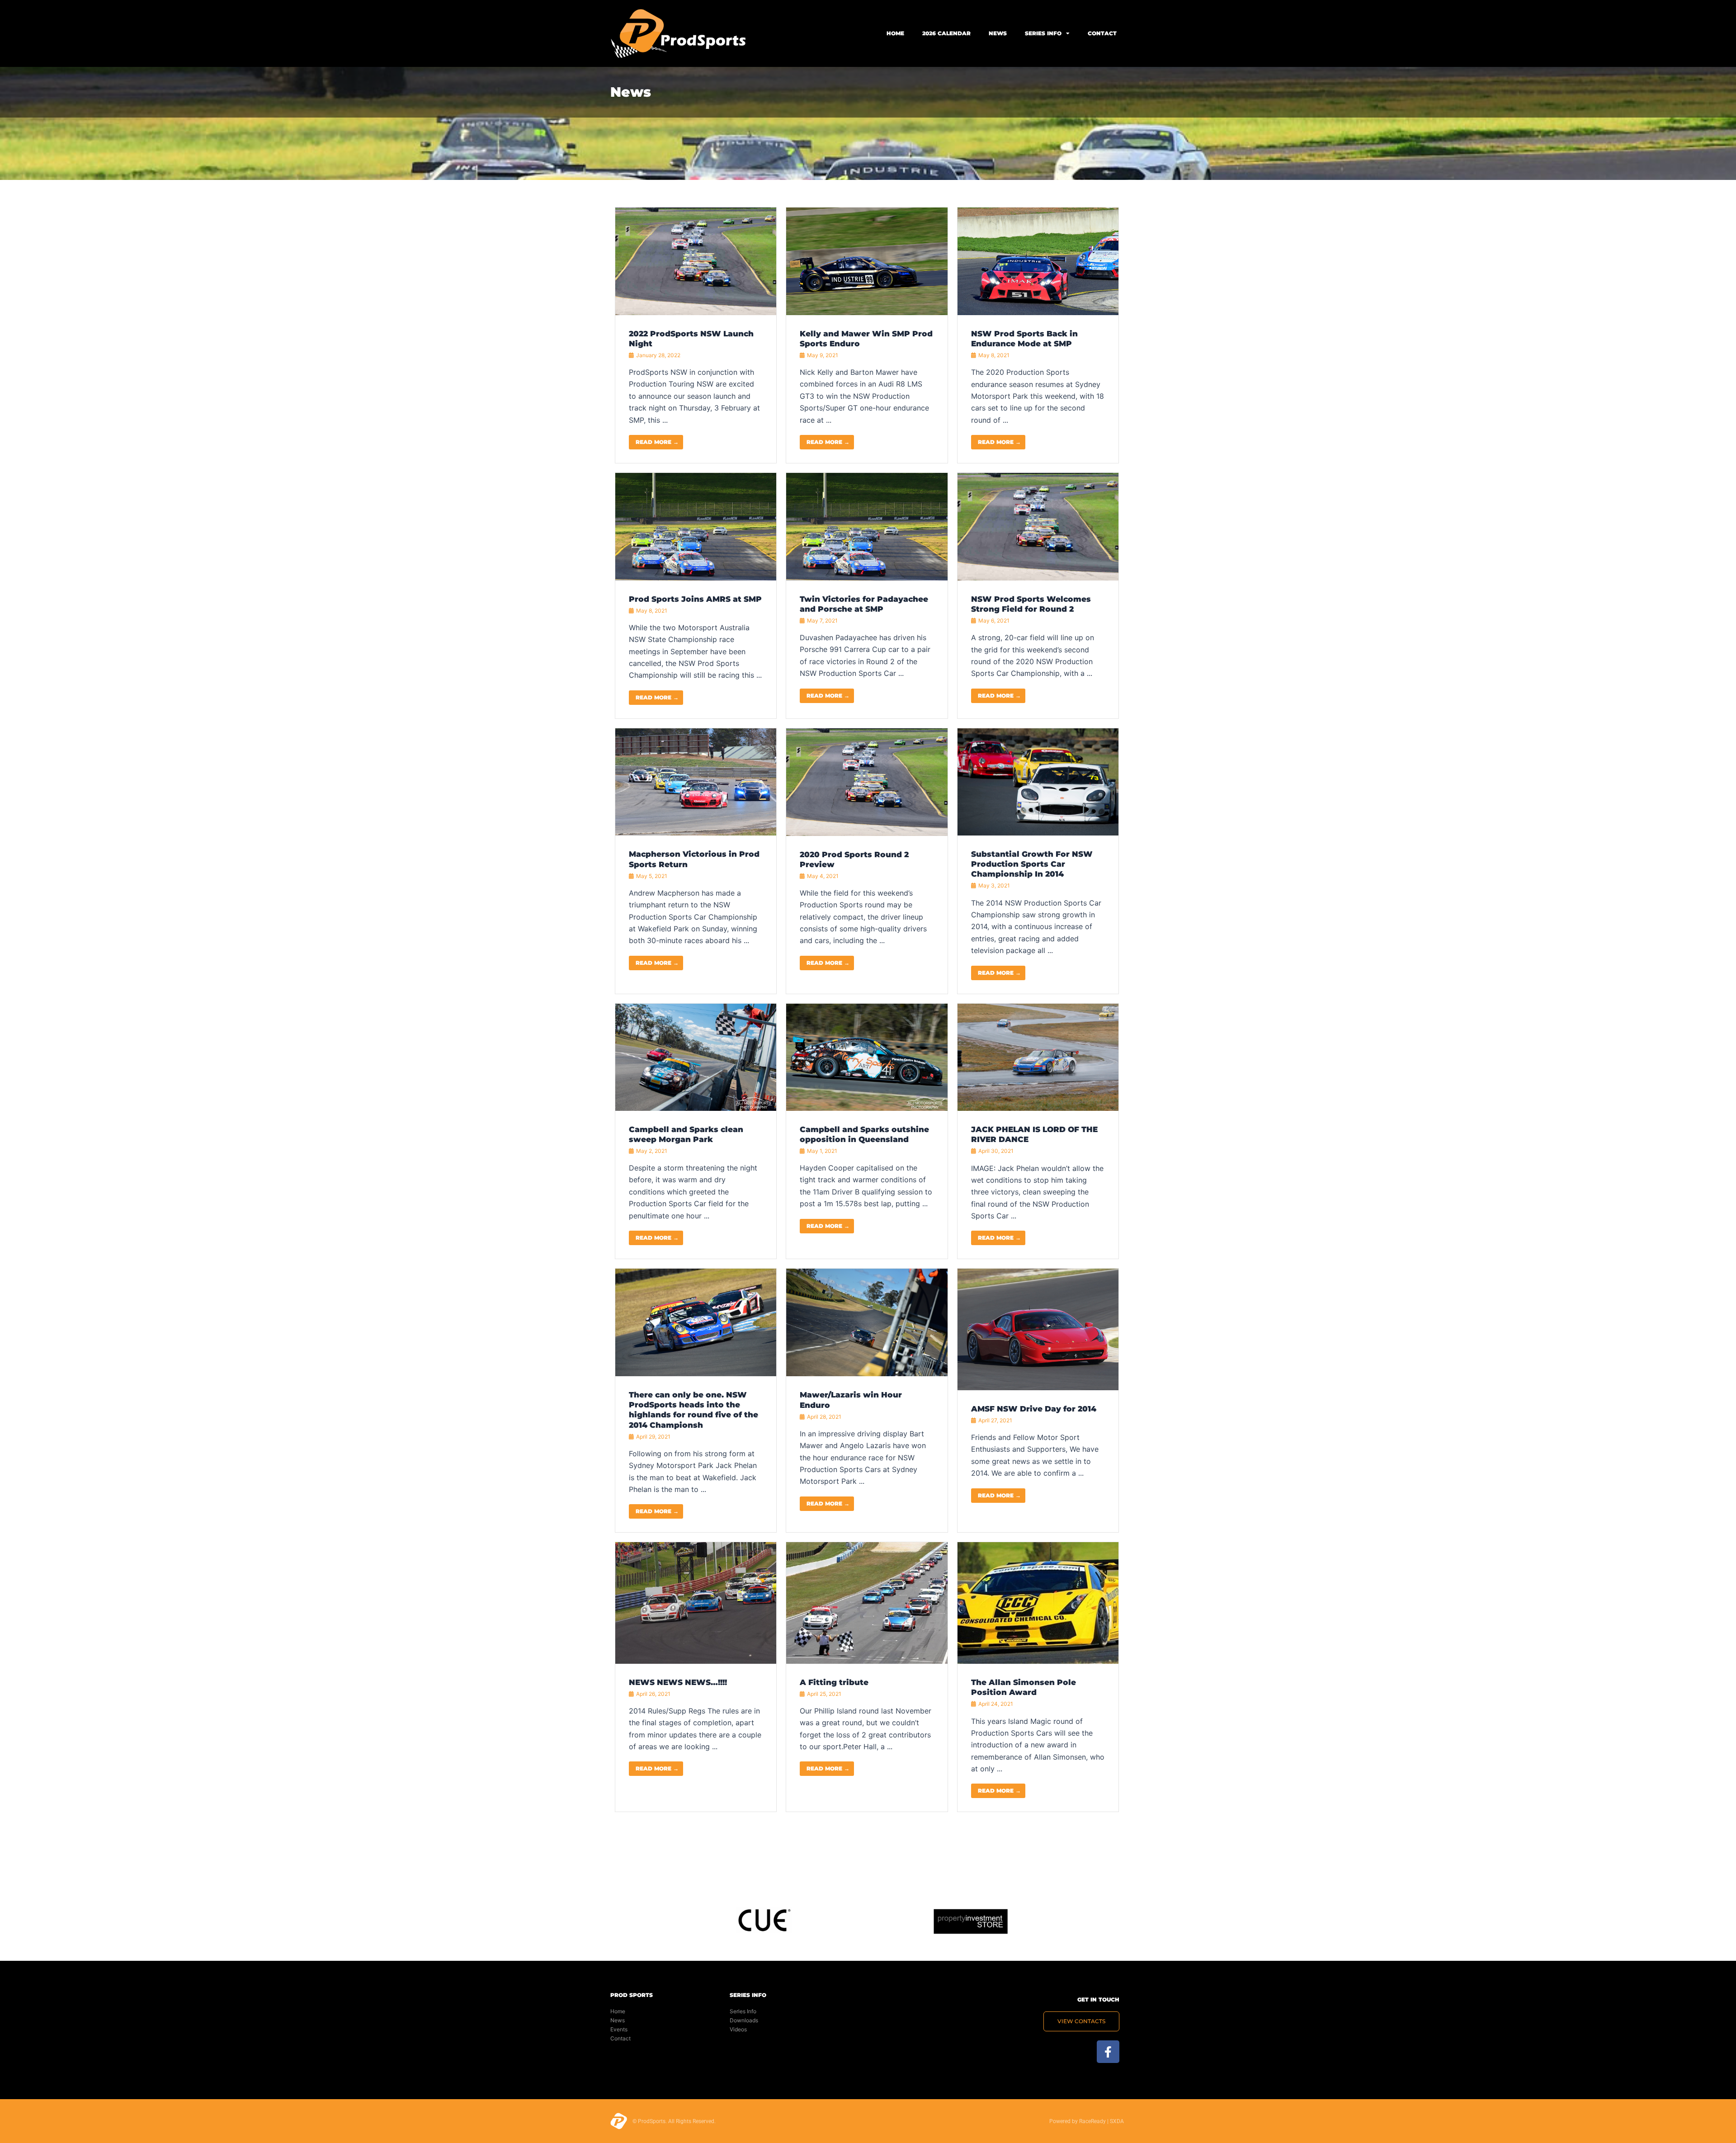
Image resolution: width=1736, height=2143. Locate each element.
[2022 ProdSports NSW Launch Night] (696, 260)
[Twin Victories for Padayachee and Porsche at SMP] (867, 526)
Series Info (1043, 33)
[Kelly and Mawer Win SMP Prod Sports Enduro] (867, 260)
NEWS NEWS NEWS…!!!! (678, 1682)
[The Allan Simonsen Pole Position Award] (1038, 1602)
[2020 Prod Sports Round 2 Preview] (867, 781)
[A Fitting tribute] (867, 1602)
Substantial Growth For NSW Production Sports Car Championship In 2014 (1032, 864)
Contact (1102, 33)
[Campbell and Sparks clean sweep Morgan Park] (696, 1056)
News (998, 33)
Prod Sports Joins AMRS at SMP (695, 599)
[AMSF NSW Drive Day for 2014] (1038, 1329)
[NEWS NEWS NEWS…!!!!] (696, 1602)
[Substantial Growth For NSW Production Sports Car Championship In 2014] (1038, 781)
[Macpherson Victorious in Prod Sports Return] (696, 781)
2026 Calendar (946, 33)
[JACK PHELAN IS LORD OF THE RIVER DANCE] (1038, 1057)
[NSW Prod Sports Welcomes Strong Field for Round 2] (1038, 526)
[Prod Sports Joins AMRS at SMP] (696, 526)
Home (895, 33)
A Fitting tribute (834, 1682)
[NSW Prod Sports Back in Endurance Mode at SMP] (1038, 260)
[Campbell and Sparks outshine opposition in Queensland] (867, 1056)
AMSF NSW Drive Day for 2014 (1034, 1409)
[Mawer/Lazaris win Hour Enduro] (867, 1322)
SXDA (1117, 2121)
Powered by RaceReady (1078, 2121)
